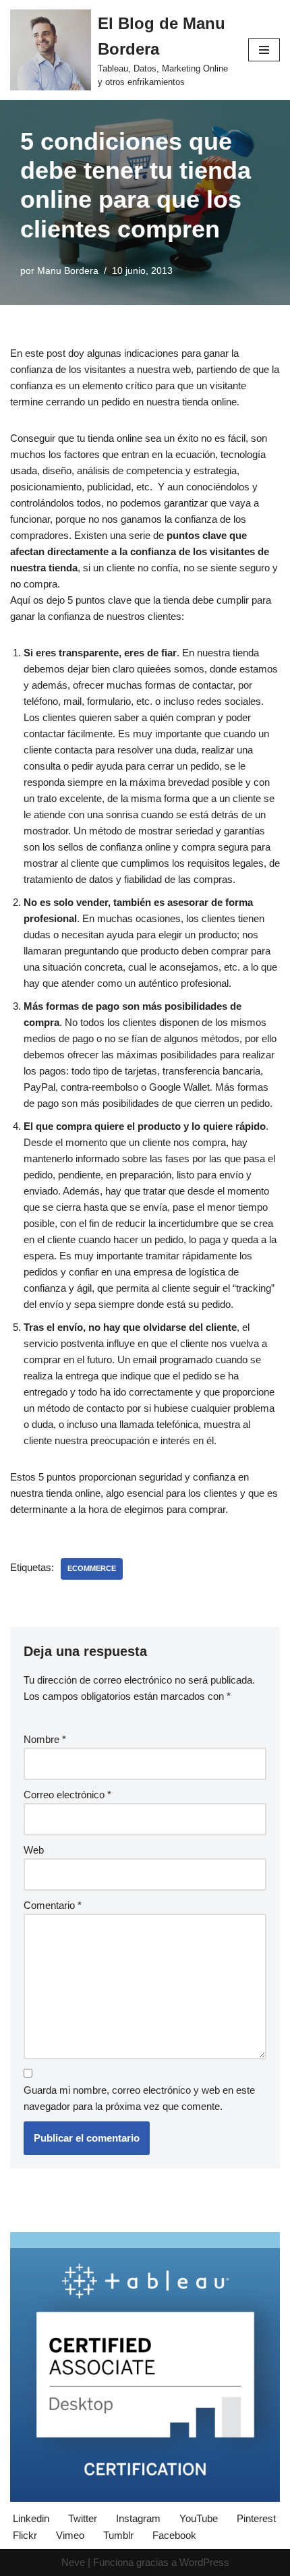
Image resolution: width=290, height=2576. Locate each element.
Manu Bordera (68, 271)
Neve (73, 2562)
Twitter (83, 2518)
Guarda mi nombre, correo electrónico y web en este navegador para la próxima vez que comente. (139, 2098)
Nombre (45, 1739)
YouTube (199, 2518)
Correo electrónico (67, 1795)
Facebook (174, 2535)
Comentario (53, 1905)
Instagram (138, 2518)
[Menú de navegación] (264, 50)
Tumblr (118, 2535)
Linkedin (31, 2518)
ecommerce (92, 1568)
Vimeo (70, 2535)
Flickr (25, 2535)
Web (34, 1850)
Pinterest (256, 2518)
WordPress (204, 2562)
